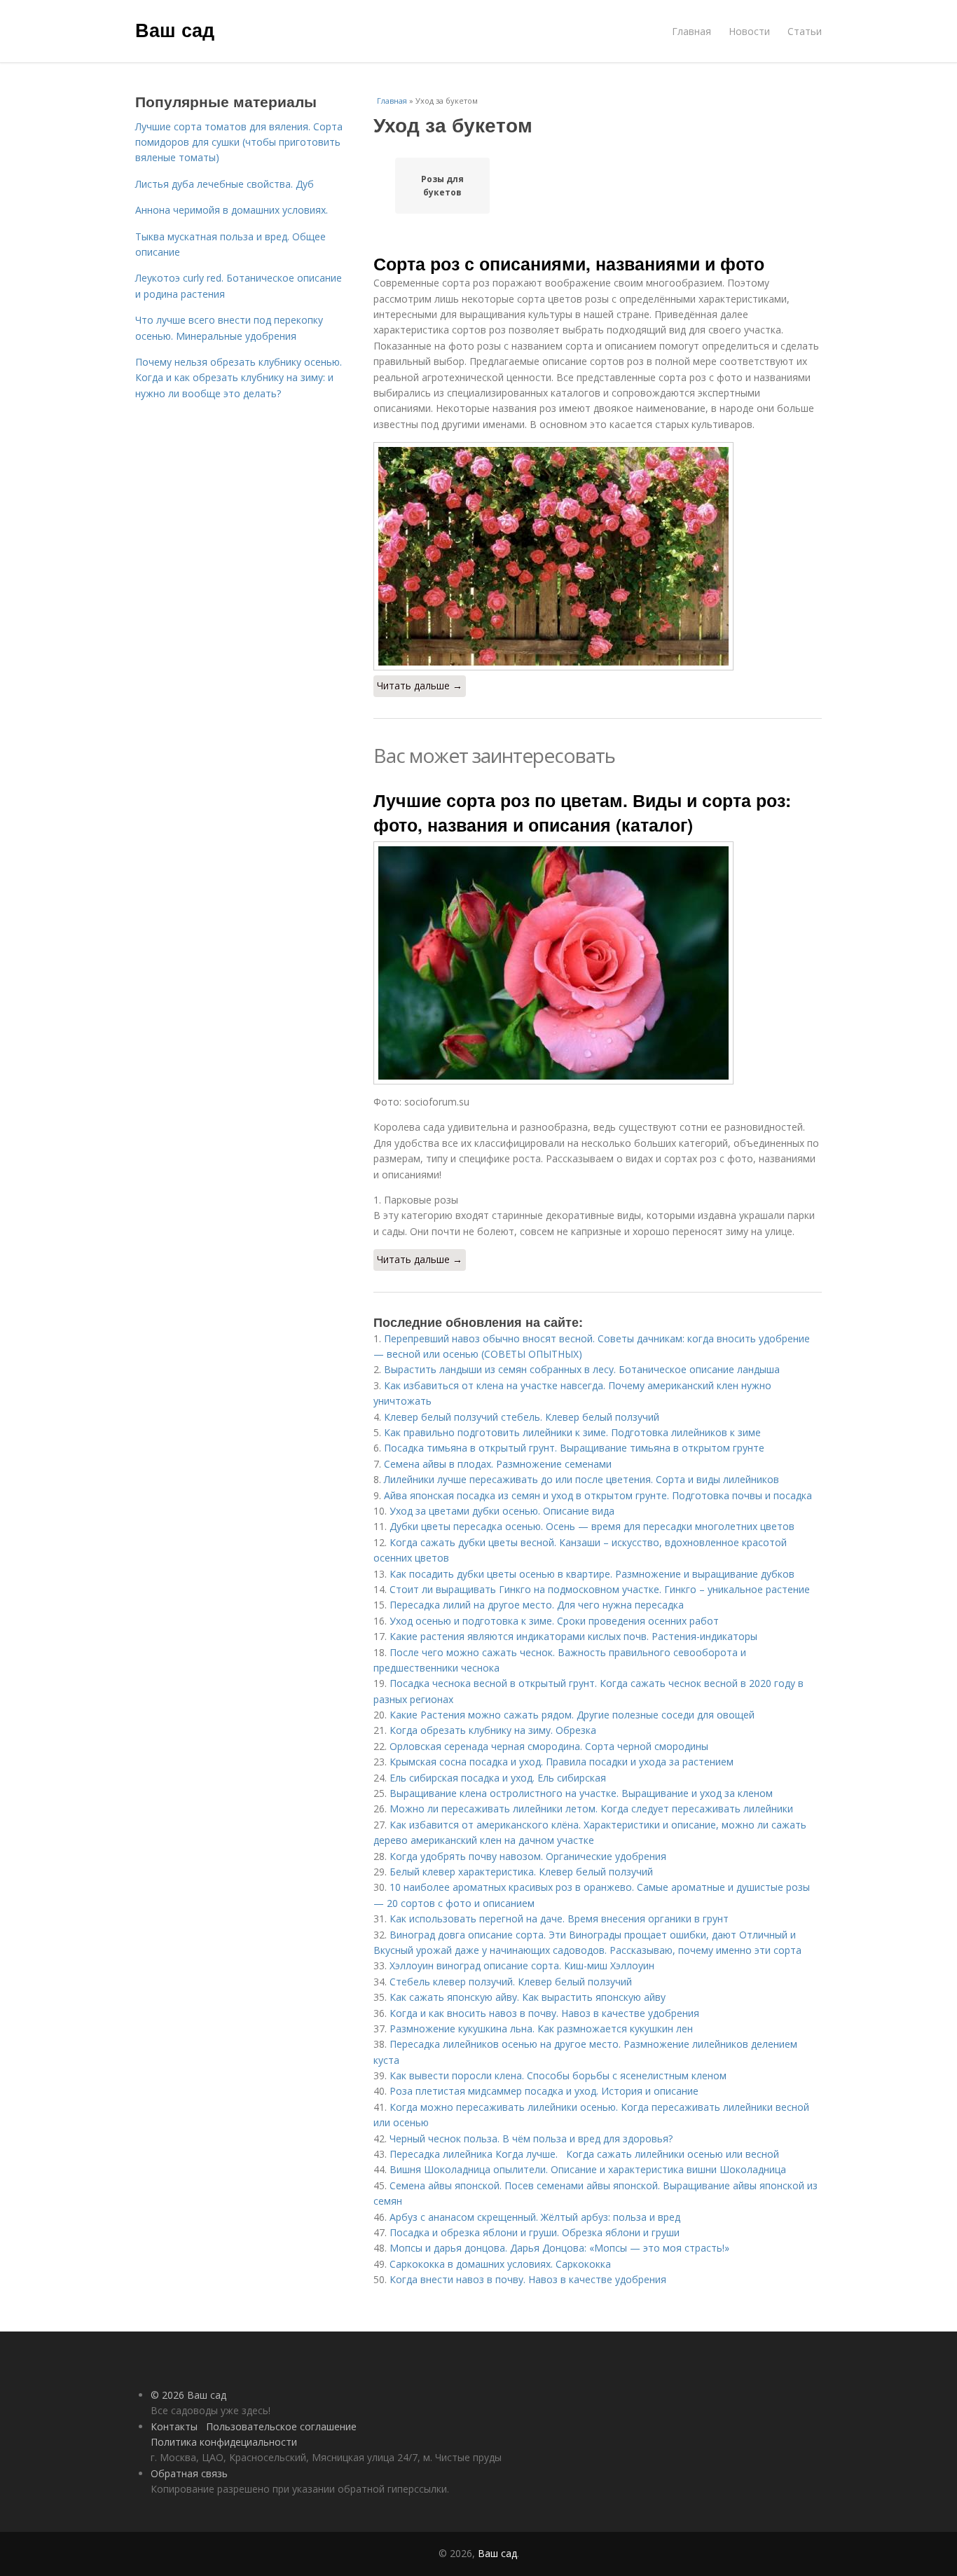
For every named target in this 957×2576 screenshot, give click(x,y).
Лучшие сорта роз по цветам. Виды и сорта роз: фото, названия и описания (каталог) (582, 812)
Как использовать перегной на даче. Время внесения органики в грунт (559, 1919)
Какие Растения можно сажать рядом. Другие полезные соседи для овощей (572, 1715)
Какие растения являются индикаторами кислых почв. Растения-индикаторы (573, 1636)
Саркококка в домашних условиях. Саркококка (500, 2264)
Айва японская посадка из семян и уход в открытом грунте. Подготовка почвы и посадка (598, 1495)
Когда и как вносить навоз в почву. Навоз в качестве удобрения (544, 2013)
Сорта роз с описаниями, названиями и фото (569, 263)
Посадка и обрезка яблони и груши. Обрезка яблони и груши (535, 2232)
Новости (749, 31)
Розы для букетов (442, 186)
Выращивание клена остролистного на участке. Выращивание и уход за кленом (581, 1793)
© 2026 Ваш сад (188, 2395)
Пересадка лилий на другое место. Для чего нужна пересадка (537, 1605)
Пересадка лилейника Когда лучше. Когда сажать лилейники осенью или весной (584, 2154)
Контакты (174, 2426)
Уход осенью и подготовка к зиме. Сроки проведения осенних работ (554, 1621)
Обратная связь (189, 2473)
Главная (691, 31)
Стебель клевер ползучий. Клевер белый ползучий (511, 1982)
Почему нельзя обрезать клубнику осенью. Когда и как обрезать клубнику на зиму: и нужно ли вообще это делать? (239, 378)
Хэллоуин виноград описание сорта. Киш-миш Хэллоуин (522, 1965)
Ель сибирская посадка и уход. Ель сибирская (498, 1778)
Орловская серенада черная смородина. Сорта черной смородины (549, 1746)
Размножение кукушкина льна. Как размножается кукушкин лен (541, 2029)
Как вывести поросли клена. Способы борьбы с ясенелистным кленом (558, 2075)
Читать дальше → (420, 686)
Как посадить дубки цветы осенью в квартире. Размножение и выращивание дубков (592, 1574)
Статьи (805, 31)
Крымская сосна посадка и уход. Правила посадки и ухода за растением (562, 1762)
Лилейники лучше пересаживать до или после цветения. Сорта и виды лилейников (581, 1479)
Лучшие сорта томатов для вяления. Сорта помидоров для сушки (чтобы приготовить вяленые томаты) (239, 142)
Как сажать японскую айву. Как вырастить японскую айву (528, 1997)
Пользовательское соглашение (281, 2426)
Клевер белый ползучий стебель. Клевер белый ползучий (522, 1417)
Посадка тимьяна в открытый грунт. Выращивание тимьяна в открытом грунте (574, 1448)
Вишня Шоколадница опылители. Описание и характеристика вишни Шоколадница (588, 2169)
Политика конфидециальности (224, 2442)
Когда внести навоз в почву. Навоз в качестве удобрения (528, 2279)
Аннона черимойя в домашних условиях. (232, 210)
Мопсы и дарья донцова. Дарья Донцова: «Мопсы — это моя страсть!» (559, 2248)
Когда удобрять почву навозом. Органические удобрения (528, 1856)
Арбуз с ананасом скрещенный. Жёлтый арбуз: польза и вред (535, 2217)
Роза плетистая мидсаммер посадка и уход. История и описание (544, 2091)
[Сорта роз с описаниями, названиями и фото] (598, 556)
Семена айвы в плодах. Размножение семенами (498, 1464)
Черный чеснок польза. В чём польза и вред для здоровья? (531, 2138)
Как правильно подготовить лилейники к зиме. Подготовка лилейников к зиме (572, 1432)
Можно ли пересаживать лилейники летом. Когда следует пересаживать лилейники (591, 1809)
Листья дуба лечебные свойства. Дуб (225, 184)
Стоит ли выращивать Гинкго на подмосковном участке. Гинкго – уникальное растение (600, 1589)
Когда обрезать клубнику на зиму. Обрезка (493, 1730)
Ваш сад (175, 29)
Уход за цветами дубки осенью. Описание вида (502, 1511)
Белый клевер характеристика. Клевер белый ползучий (521, 1872)
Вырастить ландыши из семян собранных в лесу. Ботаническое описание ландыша (582, 1369)
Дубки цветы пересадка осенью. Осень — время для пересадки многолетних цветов (592, 1526)
